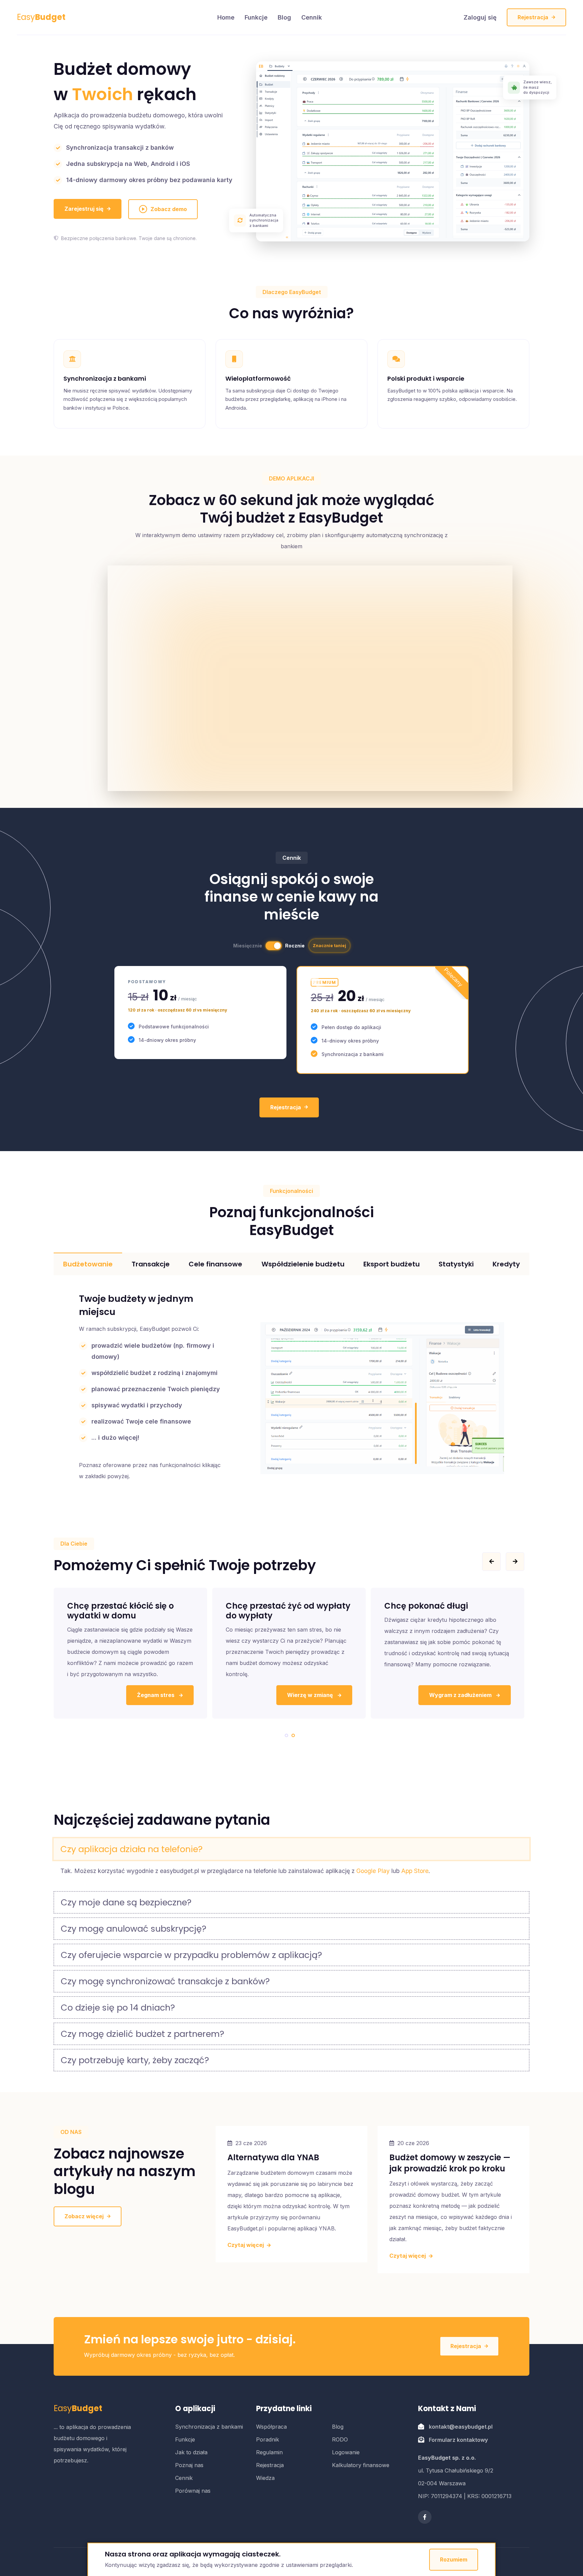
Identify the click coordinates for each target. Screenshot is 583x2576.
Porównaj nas (193, 2491)
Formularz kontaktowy (458, 2440)
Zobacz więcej (84, 2216)
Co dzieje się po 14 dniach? (118, 2008)
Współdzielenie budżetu (303, 1264)
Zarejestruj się (84, 209)
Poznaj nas (189, 2465)
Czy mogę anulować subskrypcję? (134, 1929)
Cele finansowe (215, 1264)
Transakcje (151, 1264)
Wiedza (265, 2478)
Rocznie (295, 946)
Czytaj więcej (246, 2245)
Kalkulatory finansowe (361, 2465)
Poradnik (268, 2439)
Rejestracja (533, 17)
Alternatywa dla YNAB (273, 2157)
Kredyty (506, 1264)
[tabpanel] (130, 1653)
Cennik (312, 17)
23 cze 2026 (251, 2143)
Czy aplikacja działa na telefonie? (132, 1849)
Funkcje (256, 17)
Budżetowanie (88, 1264)
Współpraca (271, 2427)
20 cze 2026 (413, 2143)
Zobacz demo (169, 209)
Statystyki (456, 1264)
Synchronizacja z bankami (209, 2427)
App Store (415, 1871)
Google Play (373, 1871)
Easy (41, 17)
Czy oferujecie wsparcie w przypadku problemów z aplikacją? (191, 1955)
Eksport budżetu (392, 1264)
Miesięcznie (248, 946)
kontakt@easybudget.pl (461, 2427)
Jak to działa (191, 2452)
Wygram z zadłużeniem (144, 1695)
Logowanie (346, 2452)
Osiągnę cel (318, 1695)
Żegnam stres (474, 1695)
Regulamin (269, 2452)
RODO (340, 2439)
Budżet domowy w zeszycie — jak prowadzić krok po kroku (450, 2163)
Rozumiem (454, 2559)
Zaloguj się (480, 17)
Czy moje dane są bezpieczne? (126, 1902)
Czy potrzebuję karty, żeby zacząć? (135, 2060)
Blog (284, 17)
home (226, 17)
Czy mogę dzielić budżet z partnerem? (143, 2034)
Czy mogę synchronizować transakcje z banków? (165, 1981)
